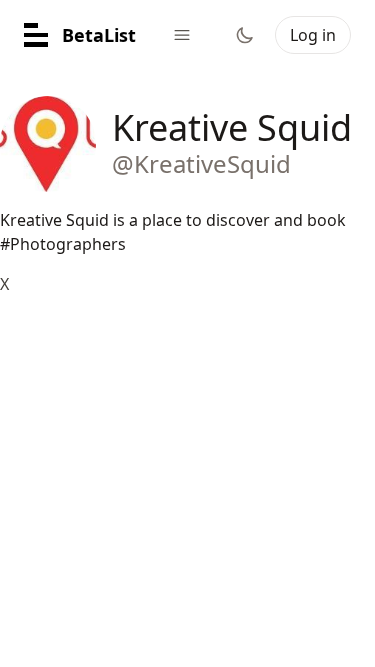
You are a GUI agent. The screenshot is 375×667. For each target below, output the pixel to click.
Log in (313, 35)
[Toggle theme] (245, 35)
